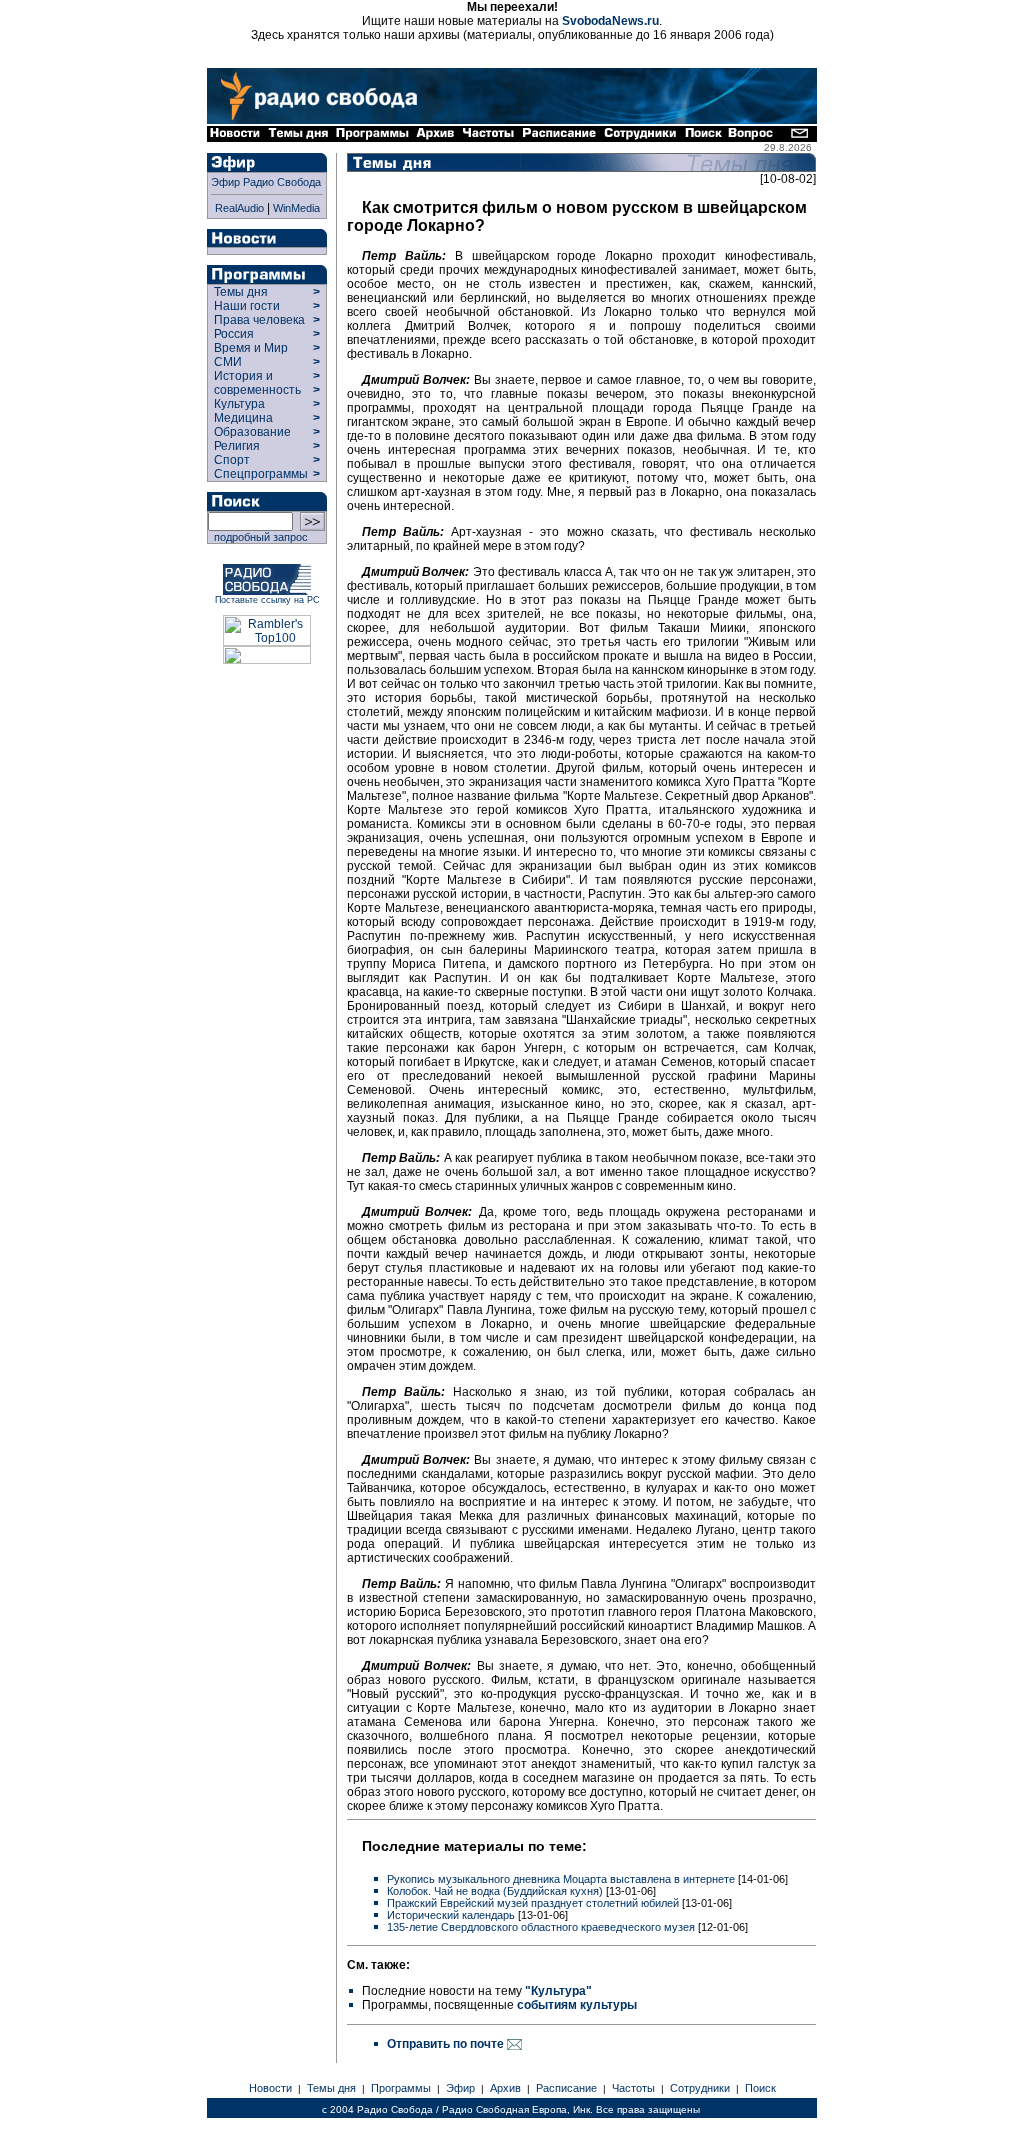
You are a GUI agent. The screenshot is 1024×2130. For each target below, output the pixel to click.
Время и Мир (251, 348)
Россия (234, 334)
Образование (252, 432)
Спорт (230, 460)
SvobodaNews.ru (610, 21)
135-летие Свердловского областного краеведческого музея (541, 1927)
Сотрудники (700, 2088)
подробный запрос (258, 537)
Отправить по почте (447, 2044)
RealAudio (239, 208)
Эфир (460, 2088)
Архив (505, 2088)
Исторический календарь (451, 1915)
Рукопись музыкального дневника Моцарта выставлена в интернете (561, 1879)
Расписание (566, 2088)
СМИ (228, 362)
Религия (237, 446)
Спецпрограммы (259, 474)
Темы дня (241, 292)
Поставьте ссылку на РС (267, 600)
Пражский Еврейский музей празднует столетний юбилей (533, 1903)
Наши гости (247, 306)
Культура (239, 404)
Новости (270, 2088)
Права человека (259, 320)
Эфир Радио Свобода (266, 182)
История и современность (257, 383)
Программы (401, 2088)
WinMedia (296, 208)
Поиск (760, 2088)
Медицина (243, 418)
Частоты (633, 2088)
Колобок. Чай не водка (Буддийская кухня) (495, 1891)
